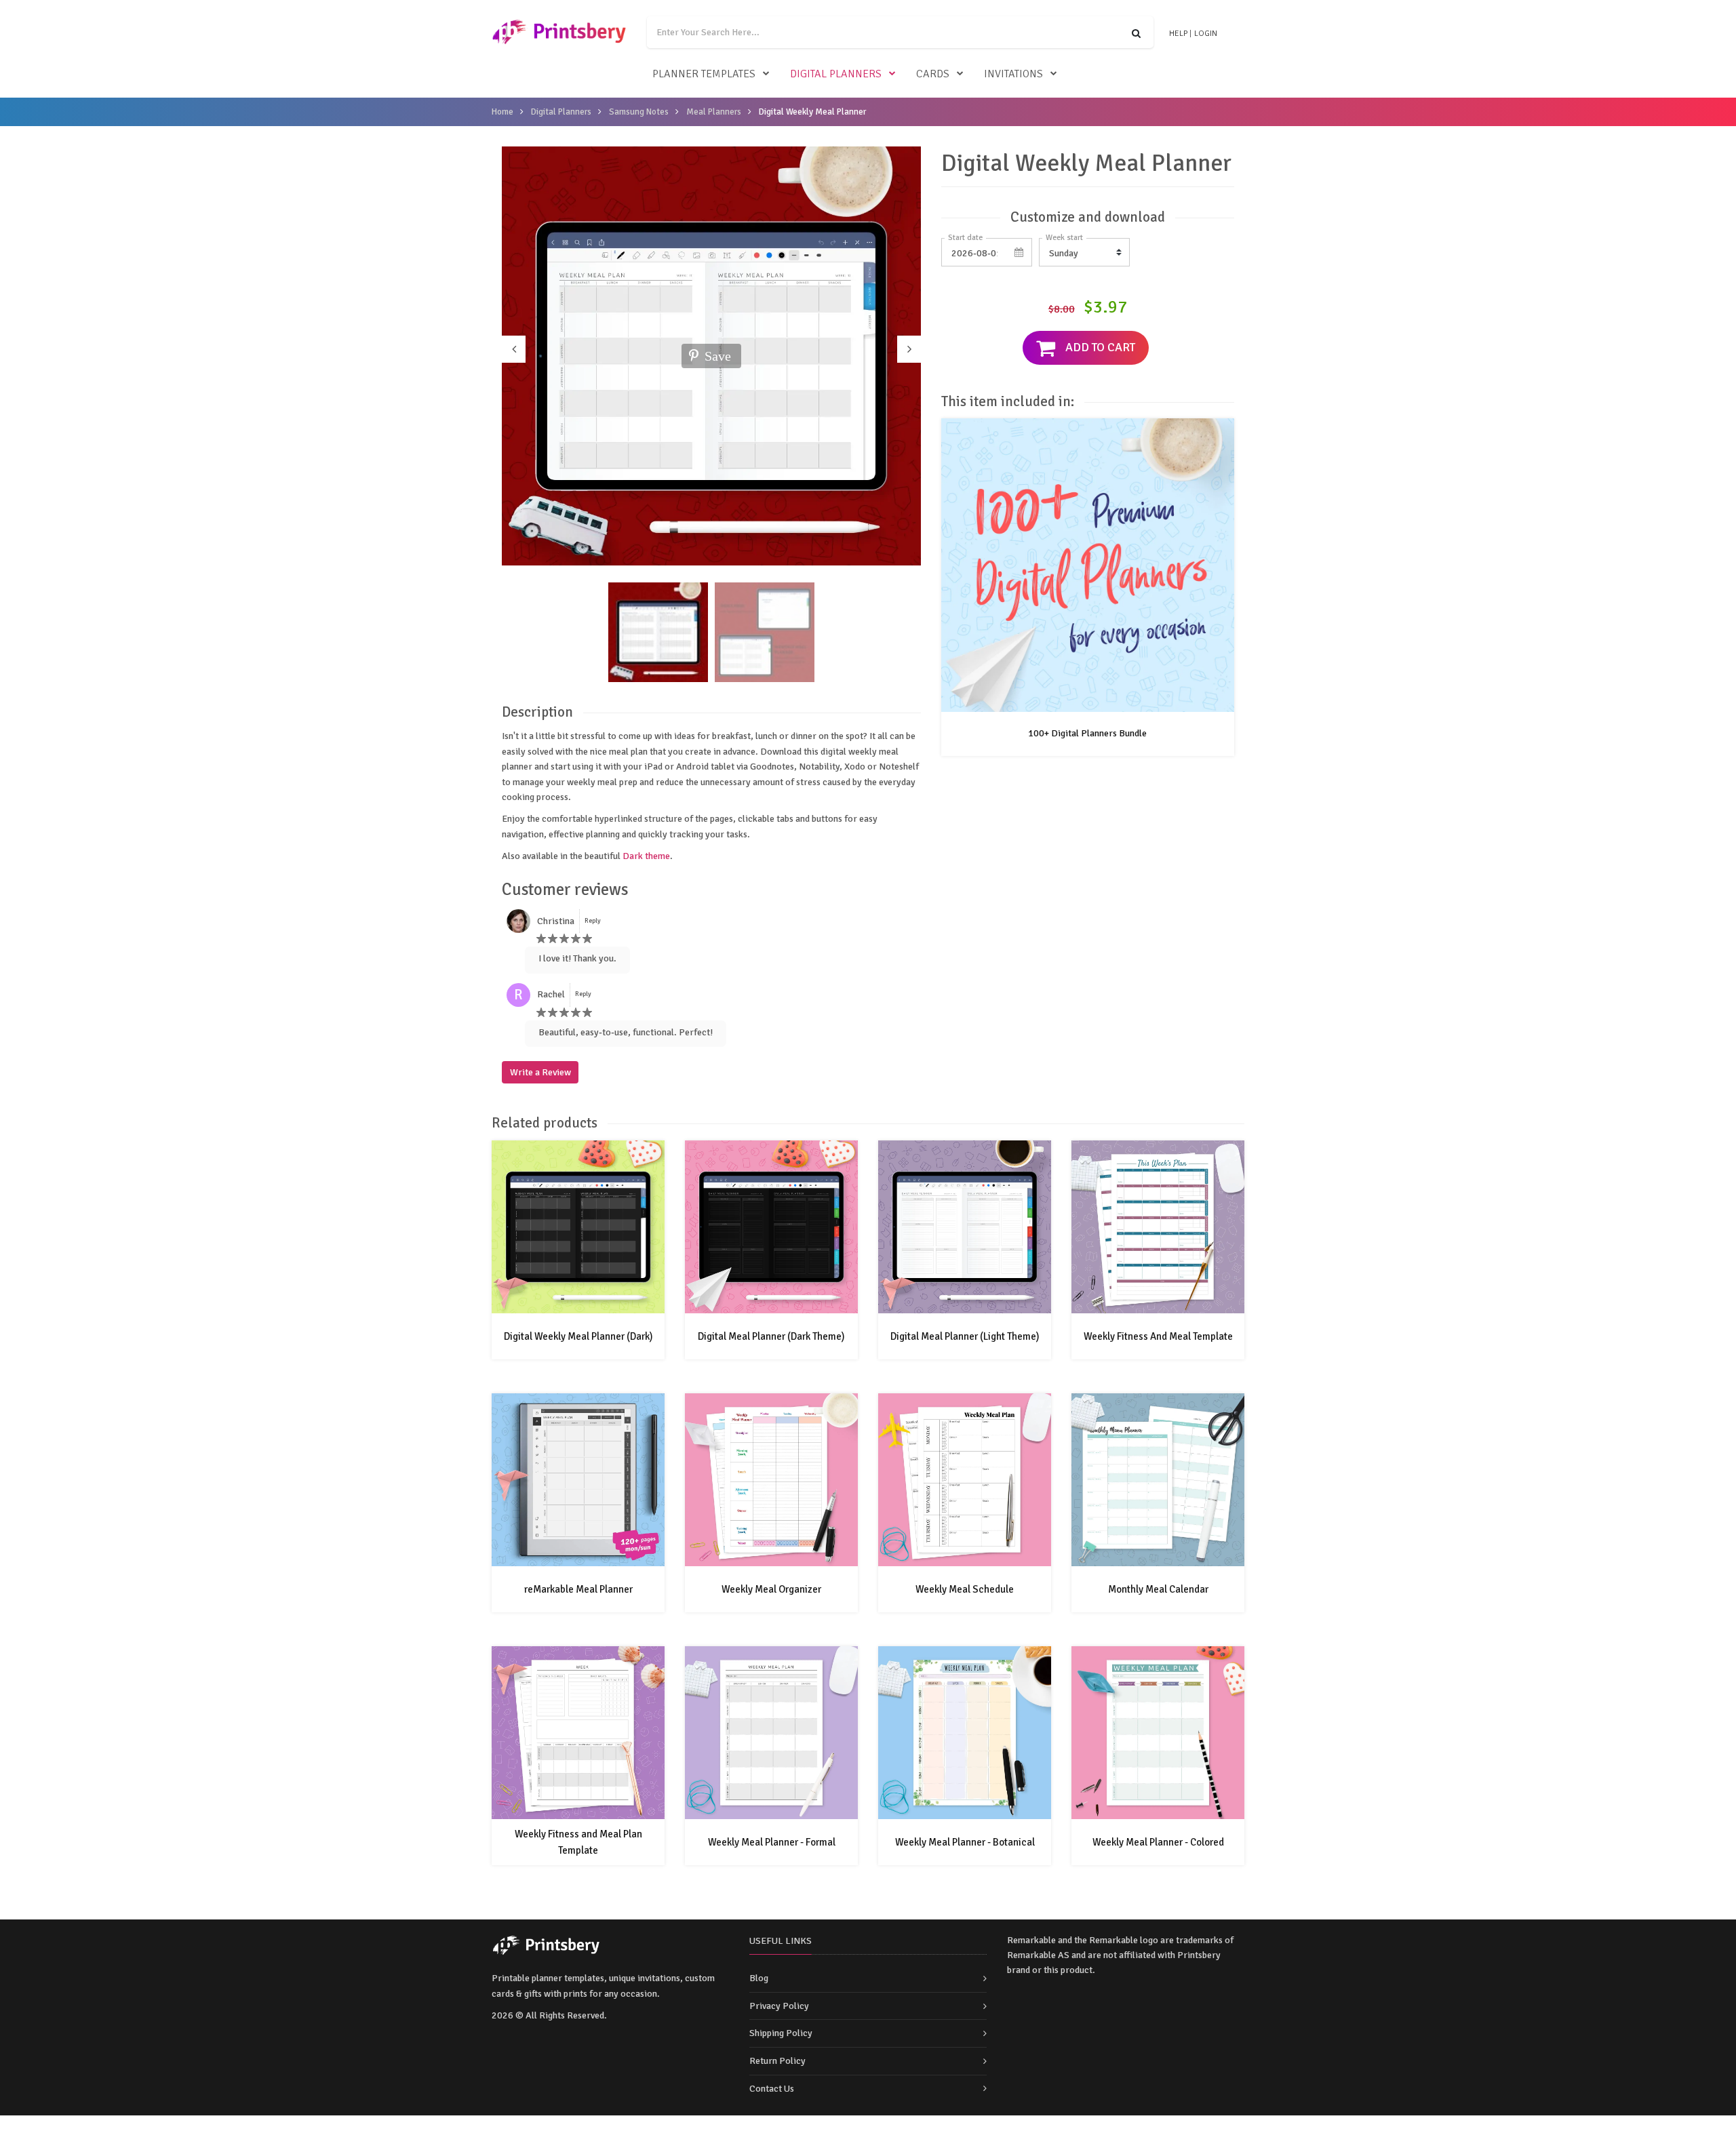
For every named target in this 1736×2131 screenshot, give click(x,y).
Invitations (1013, 74)
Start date (965, 238)
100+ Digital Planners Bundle (1087, 733)
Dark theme (646, 856)
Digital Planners (836, 74)
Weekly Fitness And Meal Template (1158, 1336)
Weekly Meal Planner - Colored (1158, 1842)
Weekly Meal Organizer (771, 1589)
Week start (1064, 238)
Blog (759, 1978)
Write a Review (540, 1072)
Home (502, 112)
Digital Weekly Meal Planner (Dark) (578, 1336)
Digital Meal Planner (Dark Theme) (771, 1336)
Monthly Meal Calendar (1158, 1589)
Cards (933, 74)
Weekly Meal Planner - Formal (772, 1842)
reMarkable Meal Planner (578, 1589)
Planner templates (704, 74)
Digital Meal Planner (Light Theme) (965, 1336)
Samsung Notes (639, 112)
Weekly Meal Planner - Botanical (965, 1842)
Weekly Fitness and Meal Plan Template (578, 1842)
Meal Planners (714, 112)
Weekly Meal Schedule (965, 1589)
